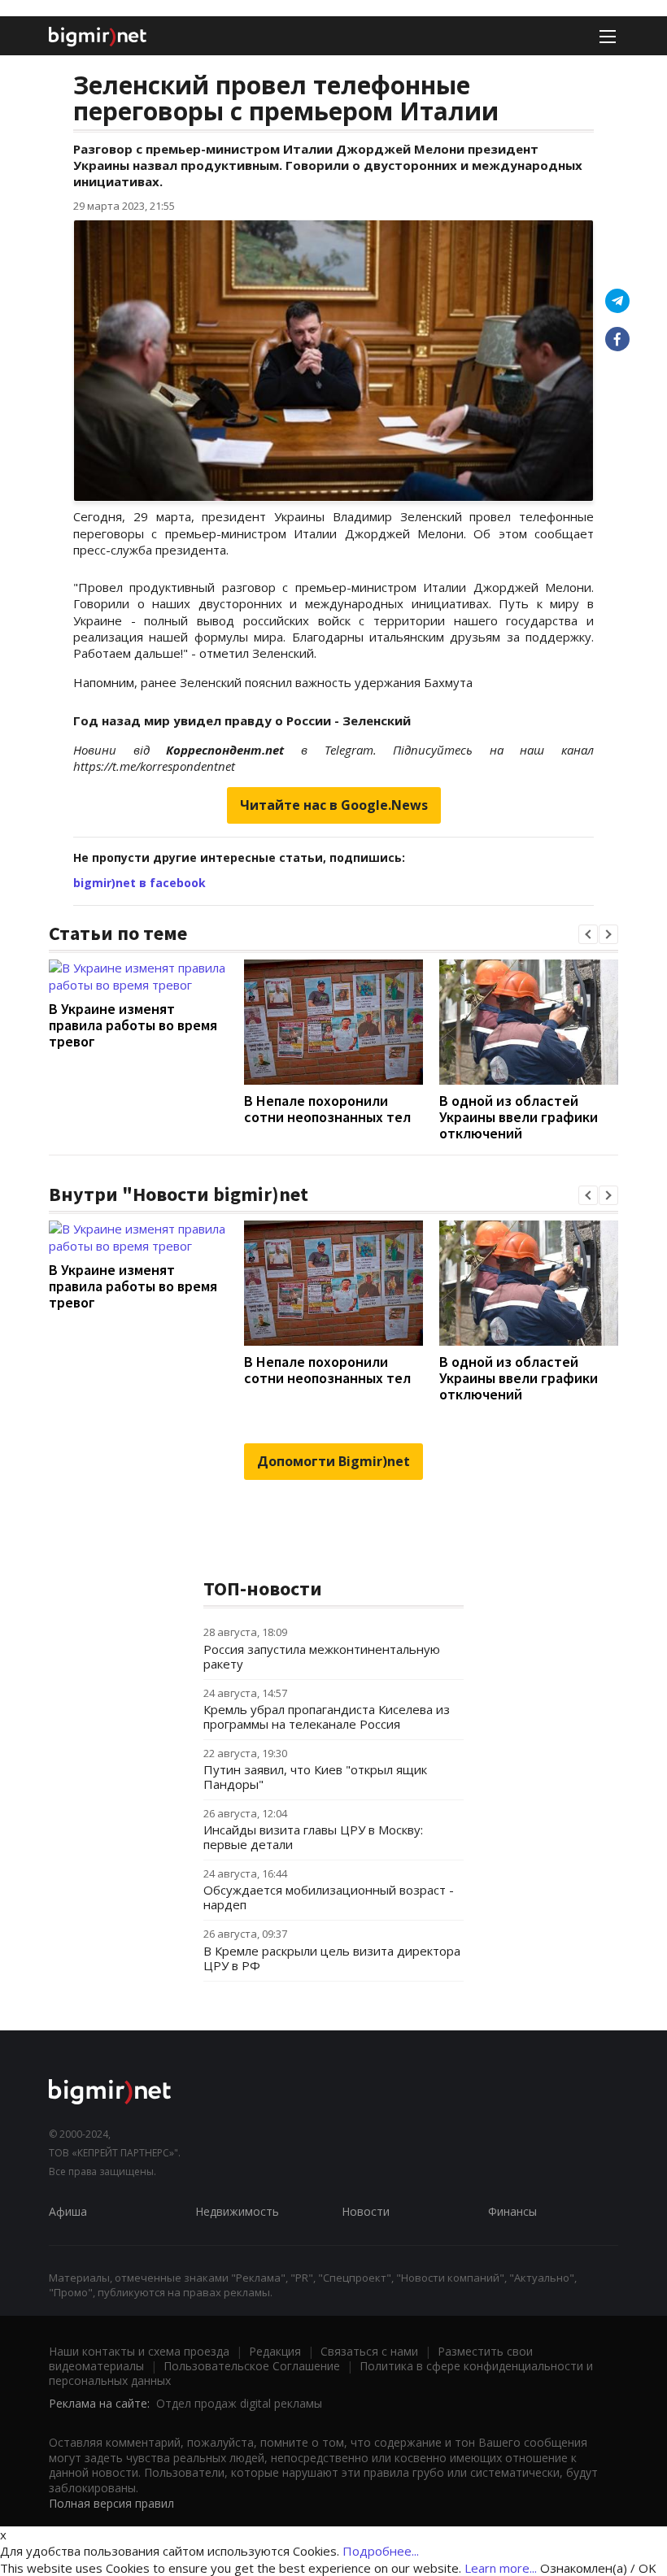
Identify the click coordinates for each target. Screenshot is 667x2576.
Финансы (512, 2211)
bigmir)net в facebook (140, 883)
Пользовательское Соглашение (252, 2366)
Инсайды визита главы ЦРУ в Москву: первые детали (313, 1837)
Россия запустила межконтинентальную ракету (322, 1656)
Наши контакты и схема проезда (139, 2351)
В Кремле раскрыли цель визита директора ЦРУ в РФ (332, 1958)
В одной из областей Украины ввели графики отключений (519, 1117)
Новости (366, 2211)
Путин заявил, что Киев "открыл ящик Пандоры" (315, 1777)
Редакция (275, 2351)
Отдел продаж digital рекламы (239, 2403)
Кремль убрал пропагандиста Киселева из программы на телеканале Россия (327, 1717)
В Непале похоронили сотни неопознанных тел (327, 1109)
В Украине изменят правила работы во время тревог (133, 1025)
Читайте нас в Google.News (334, 805)
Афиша (68, 2211)
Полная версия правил (111, 2503)
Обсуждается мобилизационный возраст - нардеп (329, 1897)
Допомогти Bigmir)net (333, 1461)
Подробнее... (381, 2551)
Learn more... (501, 2568)
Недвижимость (237, 2211)
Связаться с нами (369, 2351)
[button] (588, 934)
